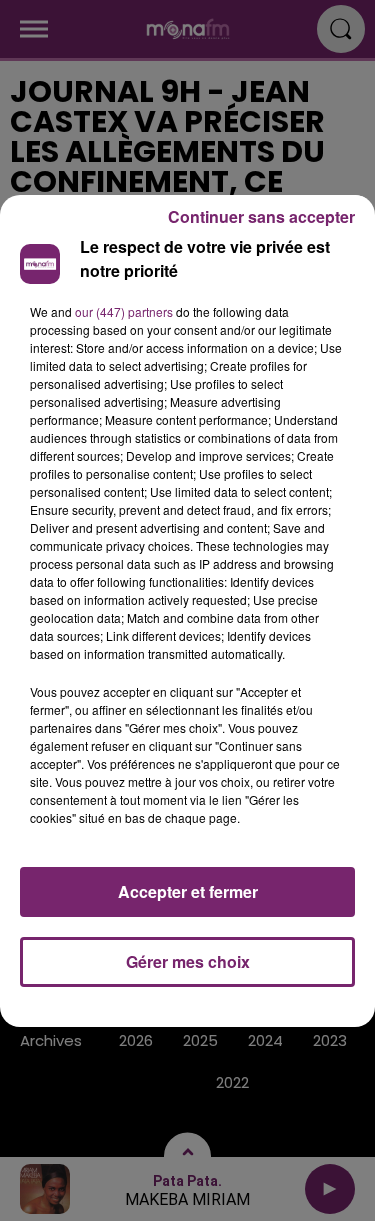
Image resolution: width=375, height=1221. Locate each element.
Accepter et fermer (188, 891)
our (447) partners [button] (124, 311)
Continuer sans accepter (261, 216)
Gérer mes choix (188, 961)
